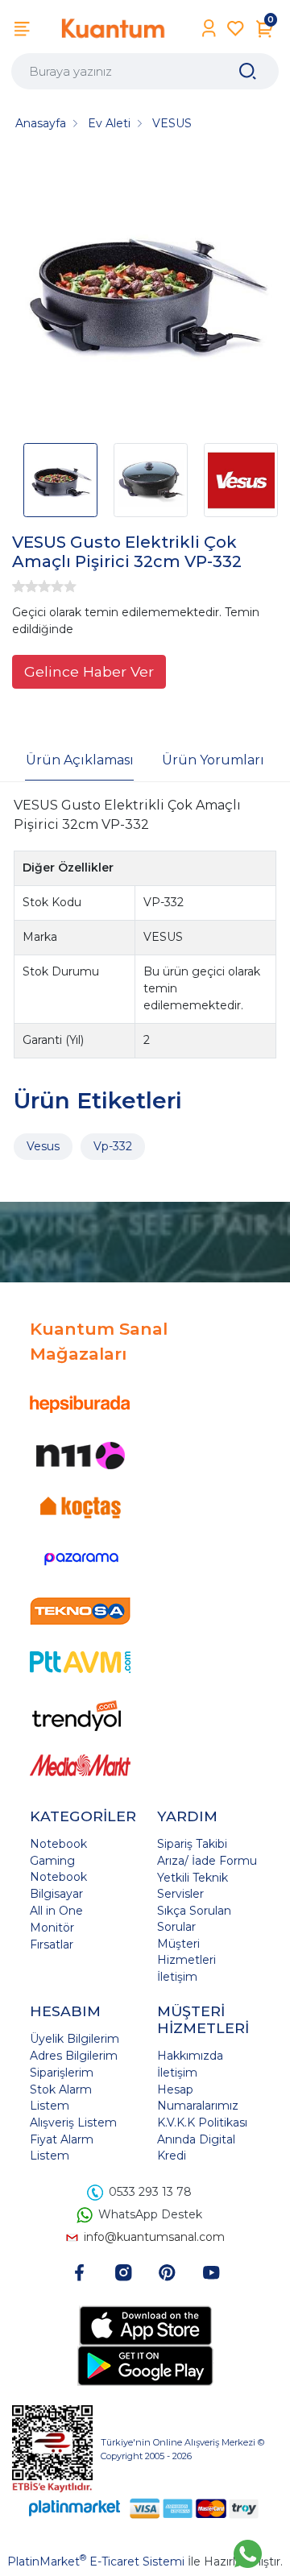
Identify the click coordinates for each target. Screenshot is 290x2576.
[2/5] (25, 586)
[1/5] (19, 586)
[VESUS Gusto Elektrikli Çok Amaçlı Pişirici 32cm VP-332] (145, 292)
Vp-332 (113, 1146)
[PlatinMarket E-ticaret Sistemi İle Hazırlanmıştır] (75, 2508)
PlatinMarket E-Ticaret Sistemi (96, 2562)
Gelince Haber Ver (89, 671)
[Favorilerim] (236, 29)
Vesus (43, 1146)
